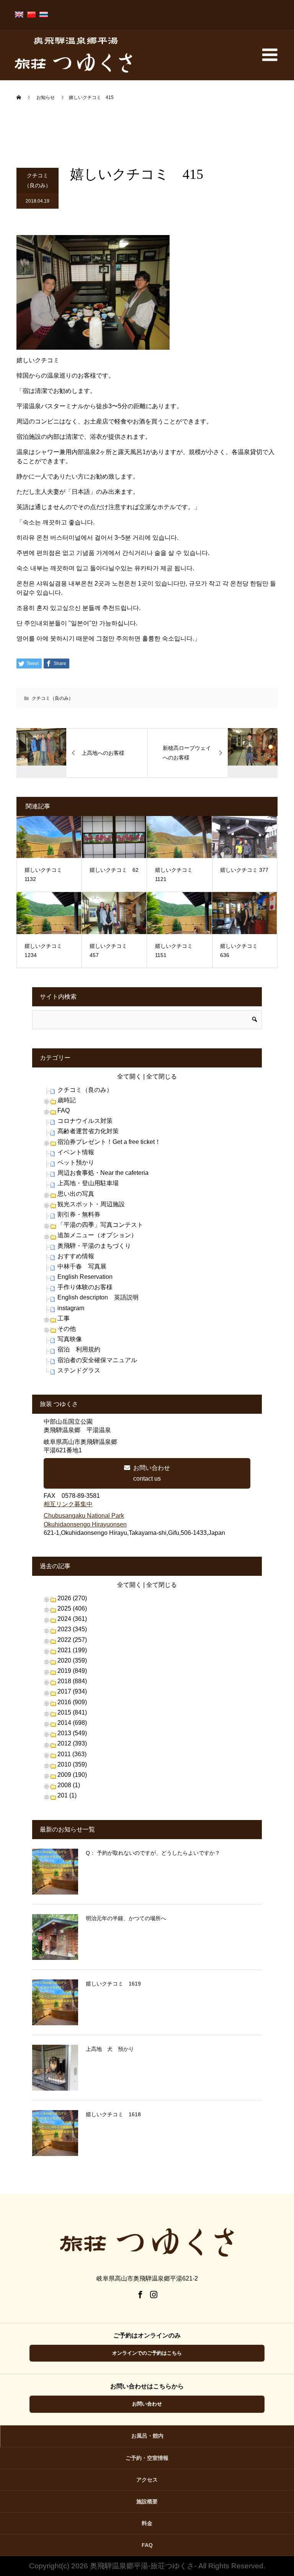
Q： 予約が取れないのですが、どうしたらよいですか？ (153, 1853)
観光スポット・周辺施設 (91, 1204)
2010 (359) (72, 1764)
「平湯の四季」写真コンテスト (100, 1225)
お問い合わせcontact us (152, 1473)
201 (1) (67, 1795)
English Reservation (85, 1277)
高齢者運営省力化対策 (88, 1131)
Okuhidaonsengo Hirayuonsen (85, 1524)
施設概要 (147, 2501)
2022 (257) (72, 1640)
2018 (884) (72, 1681)
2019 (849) (72, 1671)
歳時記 (67, 1100)
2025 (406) (72, 1608)
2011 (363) (72, 1754)
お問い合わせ (147, 2404)
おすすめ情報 (76, 1256)
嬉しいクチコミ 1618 (113, 2114)
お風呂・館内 (147, 2436)
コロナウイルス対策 (85, 1121)
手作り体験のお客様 (85, 1287)
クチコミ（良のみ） (38, 181)
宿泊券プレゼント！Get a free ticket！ (109, 1142)
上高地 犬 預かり (110, 2049)
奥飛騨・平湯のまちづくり (94, 1246)
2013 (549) (72, 1733)
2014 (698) (72, 1723)
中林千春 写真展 (82, 1266)
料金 (147, 2523)
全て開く (129, 1076)
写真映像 (70, 1339)
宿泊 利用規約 (79, 1349)
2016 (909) (72, 1702)
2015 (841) (72, 1712)
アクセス (147, 2480)
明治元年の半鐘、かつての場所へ (126, 1918)
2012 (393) (72, 1743)
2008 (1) (69, 1785)
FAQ (64, 1110)
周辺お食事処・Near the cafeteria (103, 1173)
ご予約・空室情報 (147, 2458)
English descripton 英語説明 (98, 1297)
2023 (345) (72, 1629)
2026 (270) (72, 1598)
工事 (64, 1318)
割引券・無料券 (79, 1214)
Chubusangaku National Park (84, 1516)
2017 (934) (72, 1691)
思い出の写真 (76, 1194)
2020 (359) (72, 1660)
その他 (67, 1329)
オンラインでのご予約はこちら (147, 2353)
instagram (71, 1308)
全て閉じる (162, 1076)
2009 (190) (72, 1775)
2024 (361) (72, 1619)
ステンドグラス (79, 1370)
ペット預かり (76, 1162)
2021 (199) (72, 1650)
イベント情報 (76, 1152)
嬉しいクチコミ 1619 (113, 1984)
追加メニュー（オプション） (97, 1235)
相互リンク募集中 (68, 1504)
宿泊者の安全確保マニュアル (97, 1360)
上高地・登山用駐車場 (88, 1183)
